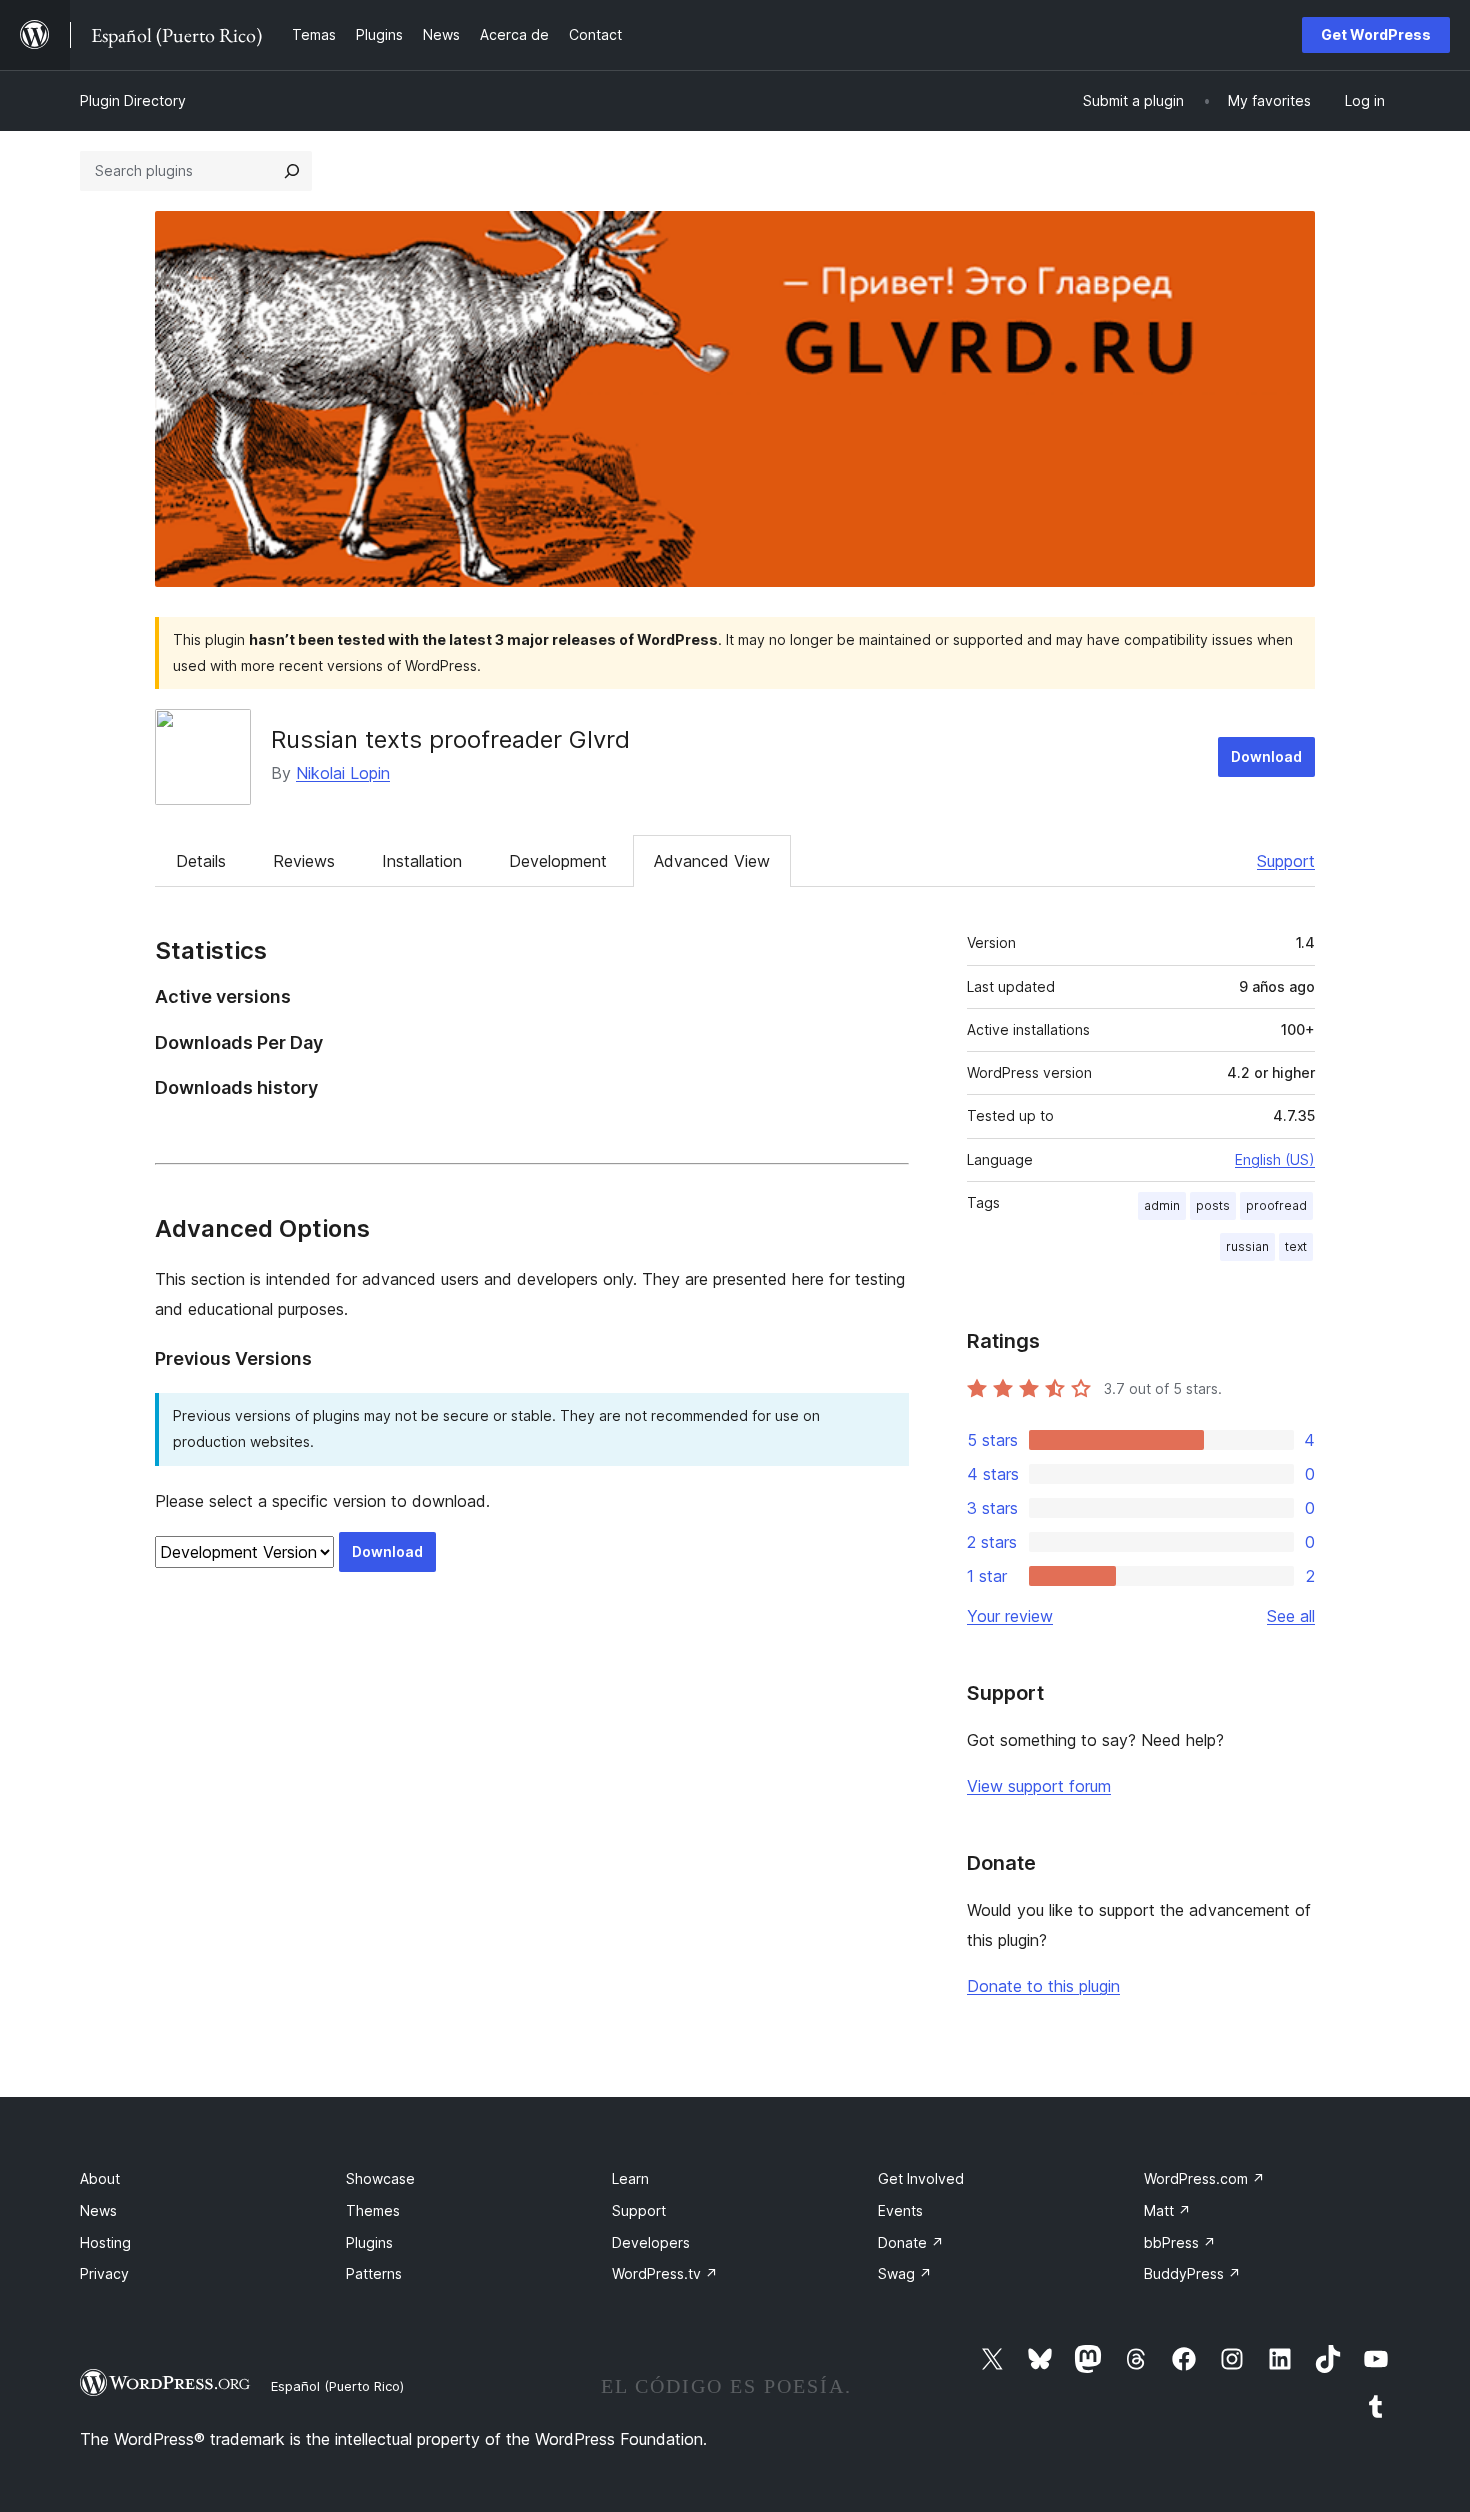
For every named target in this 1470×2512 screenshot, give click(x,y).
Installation (422, 861)
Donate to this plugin (1043, 1986)
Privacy (104, 2273)
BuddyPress (1192, 2273)
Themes (373, 2210)
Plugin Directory (133, 100)
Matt (1167, 2210)
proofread (1276, 1205)
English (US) (1275, 1159)
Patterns (374, 2273)
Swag (905, 2273)
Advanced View (712, 861)
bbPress (1180, 2242)
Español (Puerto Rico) (337, 2386)
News (98, 2210)
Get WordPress (1376, 34)
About (100, 2178)
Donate (911, 2242)
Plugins (369, 2242)
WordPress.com (1204, 2178)
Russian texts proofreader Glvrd (450, 739)
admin (1162, 1205)
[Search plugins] (292, 171)
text (1296, 1246)
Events (900, 2210)
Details (201, 861)
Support (1286, 861)
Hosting (105, 2242)
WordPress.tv (665, 2273)
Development (558, 861)
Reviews (304, 861)
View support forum (1039, 1786)
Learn (630, 2178)
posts (1213, 1205)
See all (1291, 1616)
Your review (1010, 1616)
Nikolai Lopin (343, 773)
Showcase (380, 2178)
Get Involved (921, 2178)
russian (1247, 1246)
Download (1266, 756)
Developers (651, 2242)
